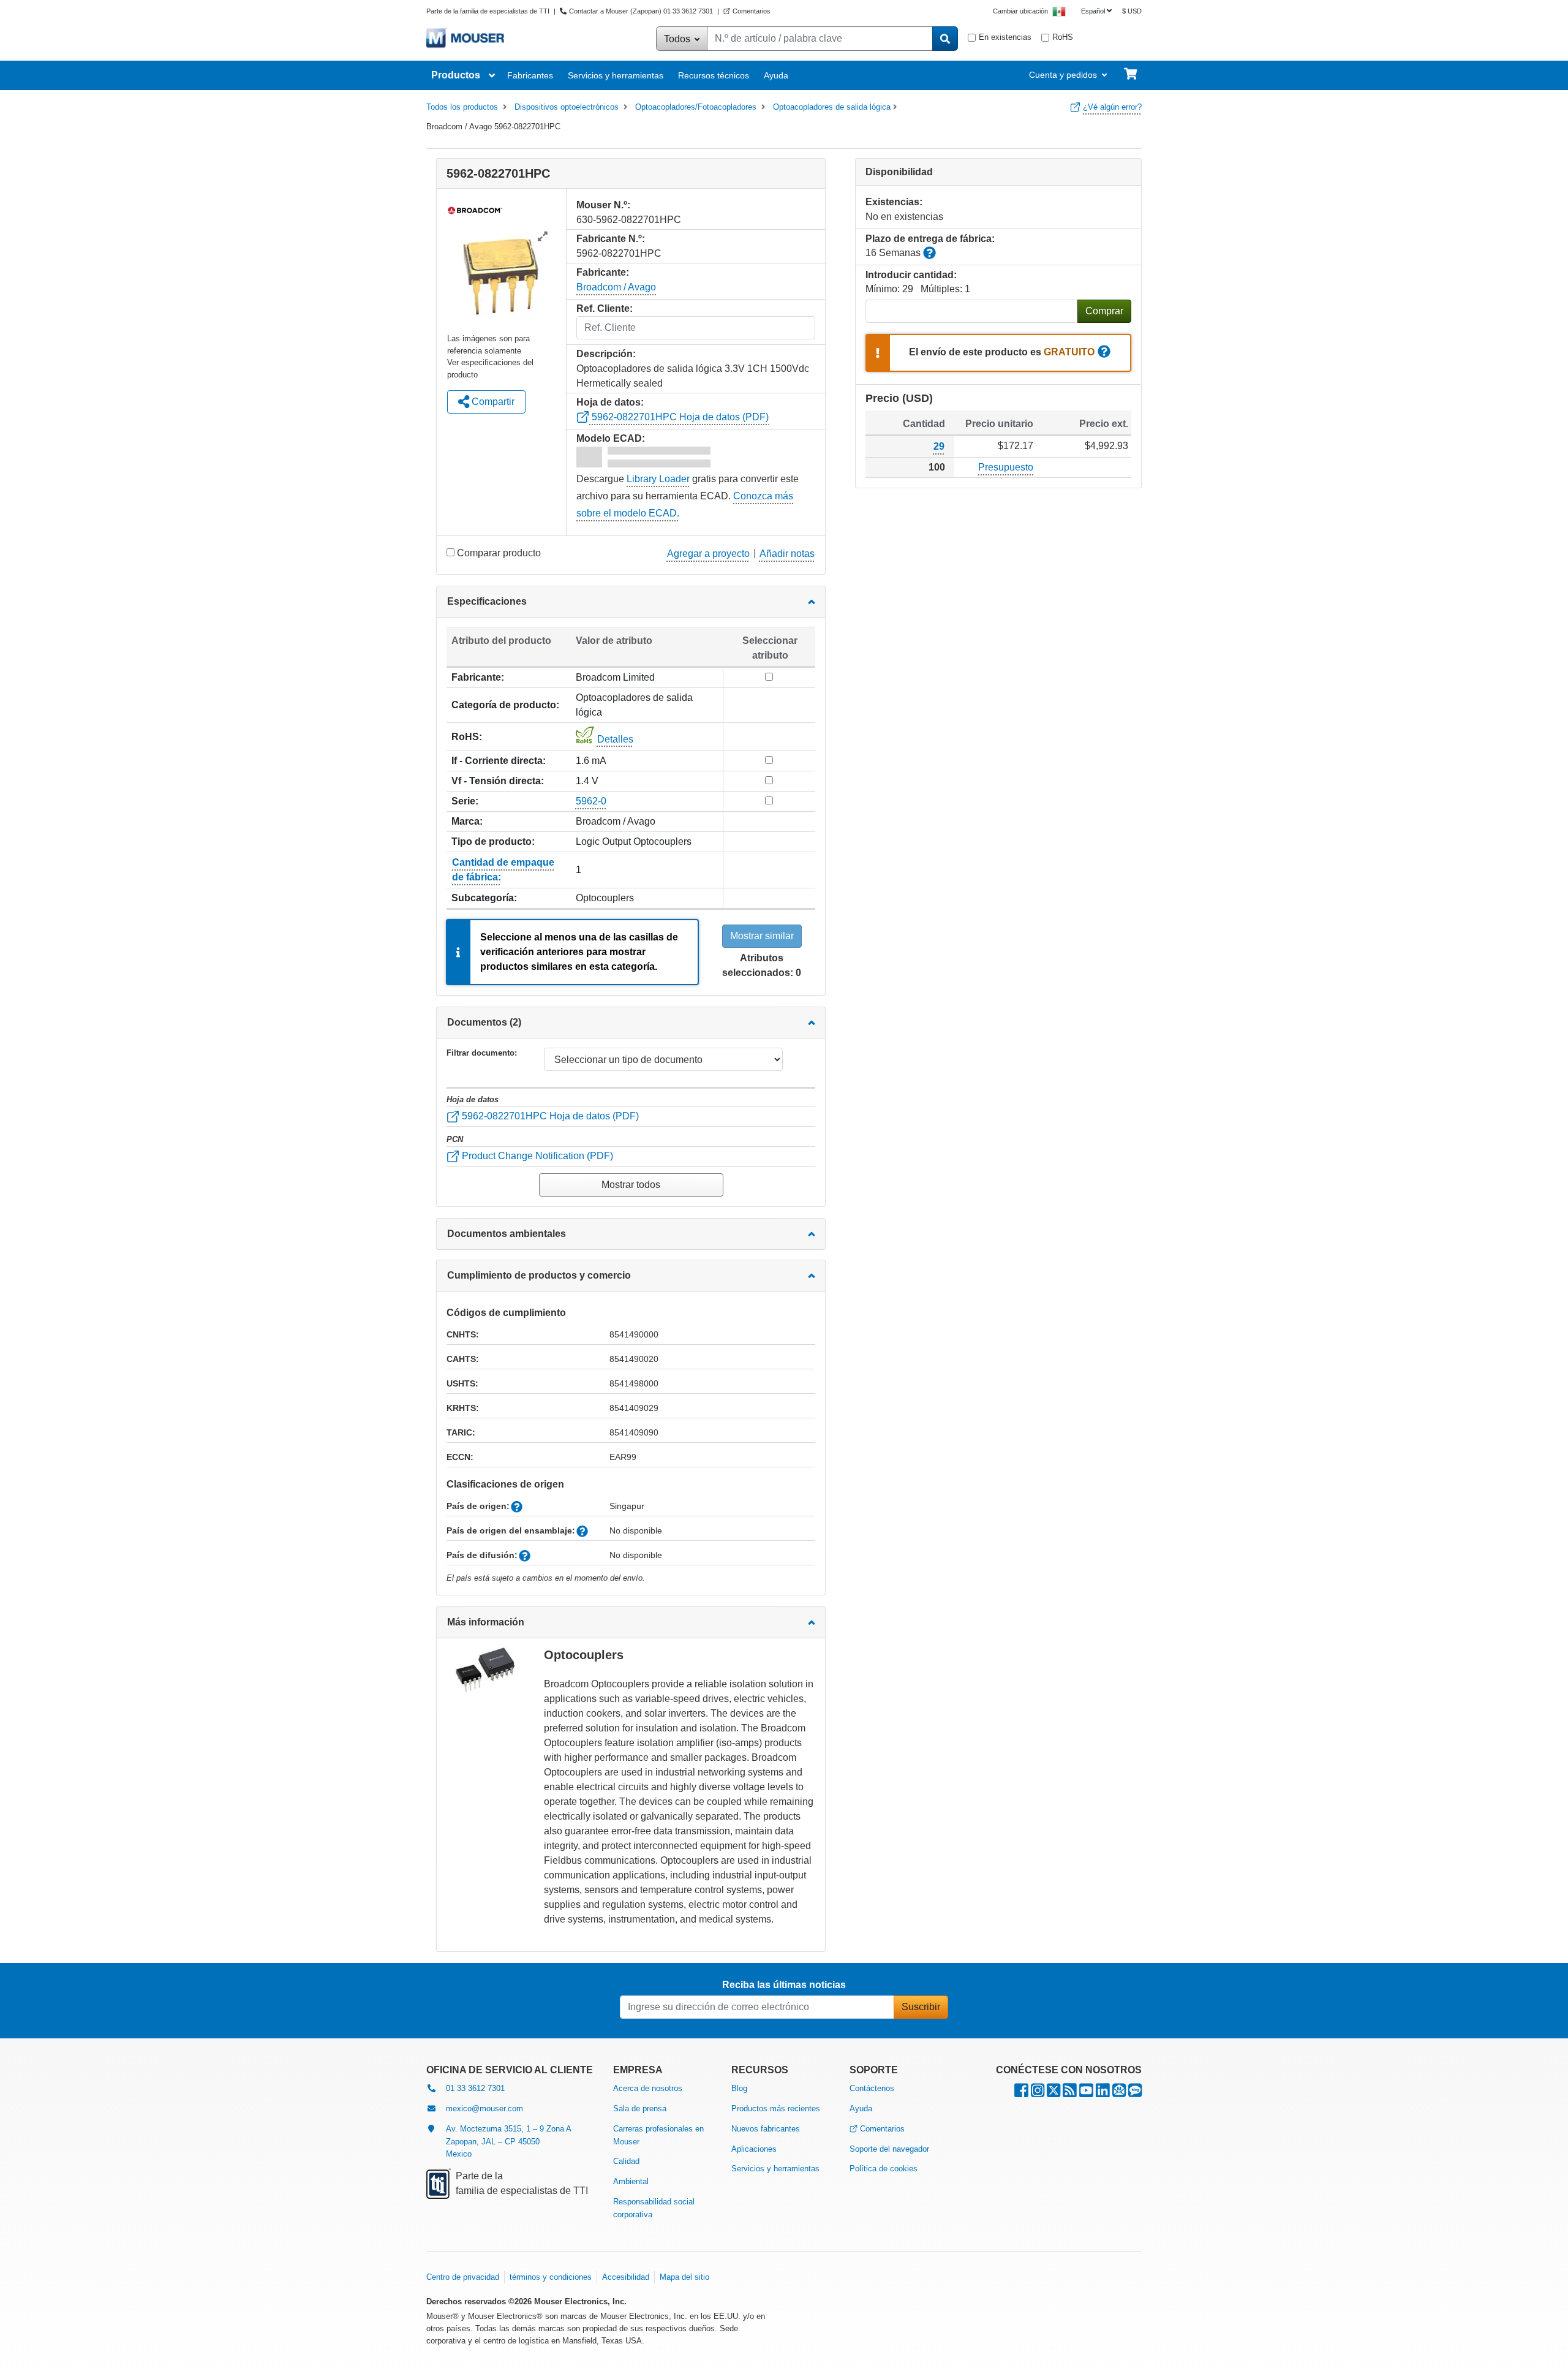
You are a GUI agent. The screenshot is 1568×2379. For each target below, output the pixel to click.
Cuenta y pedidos (1063, 75)
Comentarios (752, 11)
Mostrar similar (762, 936)
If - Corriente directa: (499, 761)
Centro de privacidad (463, 2277)
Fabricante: (478, 677)
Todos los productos (462, 107)
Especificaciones (487, 601)
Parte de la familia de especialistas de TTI (489, 11)
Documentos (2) (484, 1022)
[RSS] (1070, 2093)
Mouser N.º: (603, 205)
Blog (739, 2088)
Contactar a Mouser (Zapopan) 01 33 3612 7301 (641, 11)
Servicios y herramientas (616, 75)
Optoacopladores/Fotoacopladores (696, 107)
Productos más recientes (776, 2109)
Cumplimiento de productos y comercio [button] (539, 1275)
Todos (678, 39)
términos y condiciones (551, 2277)
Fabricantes (530, 75)
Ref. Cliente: (605, 308)
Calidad (626, 2161)
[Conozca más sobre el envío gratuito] (1104, 353)
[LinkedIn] (1103, 2093)
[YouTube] (1086, 2093)
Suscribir (921, 2007)
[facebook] (1021, 2093)
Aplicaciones (754, 2149)
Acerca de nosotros (648, 2088)
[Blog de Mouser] (1135, 2093)
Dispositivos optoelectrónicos (567, 107)
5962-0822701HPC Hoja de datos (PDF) (679, 417)
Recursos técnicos (714, 75)
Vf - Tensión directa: (498, 781)
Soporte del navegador (889, 2149)
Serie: (465, 801)
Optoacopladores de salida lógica (832, 107)
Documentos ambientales (507, 1234)
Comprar (1104, 311)
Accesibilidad (626, 2277)
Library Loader (658, 479)
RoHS (1063, 37)
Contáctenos (872, 2088)
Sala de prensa (640, 2109)
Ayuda (776, 75)
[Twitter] (1053, 2093)
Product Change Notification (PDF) (536, 1156)
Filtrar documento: (482, 1053)
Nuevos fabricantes (766, 2129)
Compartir (492, 402)
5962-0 (591, 801)
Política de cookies (884, 2169)
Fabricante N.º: (611, 239)
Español (1093, 11)
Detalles (615, 739)
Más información (486, 1622)
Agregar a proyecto (708, 554)
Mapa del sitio (684, 2277)
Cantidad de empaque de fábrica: (503, 870)
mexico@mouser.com (484, 2109)
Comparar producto (499, 553)
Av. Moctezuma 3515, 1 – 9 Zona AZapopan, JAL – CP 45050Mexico (509, 2142)
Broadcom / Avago (616, 287)
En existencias (1005, 37)
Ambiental (631, 2181)
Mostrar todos (631, 1185)
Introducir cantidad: (911, 275)
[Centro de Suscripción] (1119, 2093)
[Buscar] (945, 39)
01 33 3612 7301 (475, 2088)
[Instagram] (1038, 2093)
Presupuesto (1006, 467)
